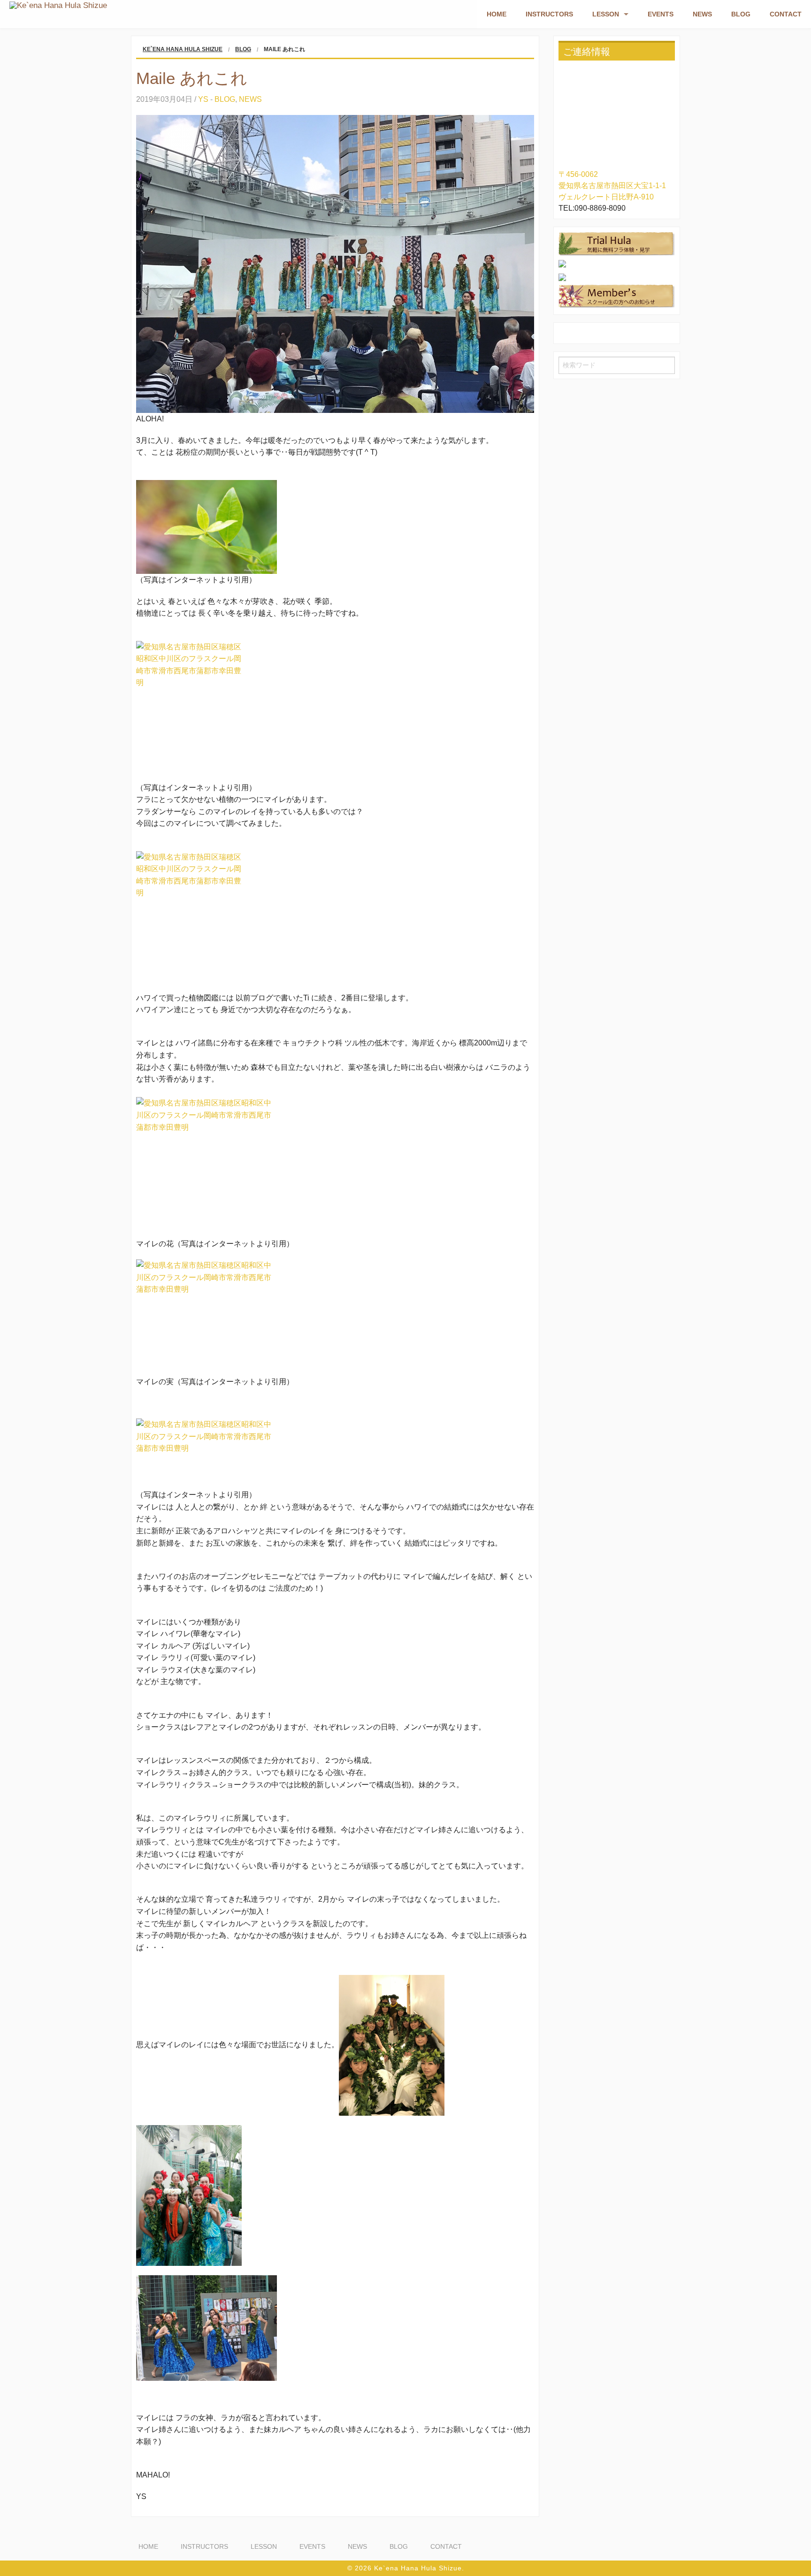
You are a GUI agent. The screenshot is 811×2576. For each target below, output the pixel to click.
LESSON (606, 14)
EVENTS (661, 14)
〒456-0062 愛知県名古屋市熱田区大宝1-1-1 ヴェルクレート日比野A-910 (612, 186)
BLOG (741, 14)
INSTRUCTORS (549, 14)
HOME (497, 14)
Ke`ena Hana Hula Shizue (183, 49)
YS (203, 99)
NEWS (702, 14)
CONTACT (786, 14)
